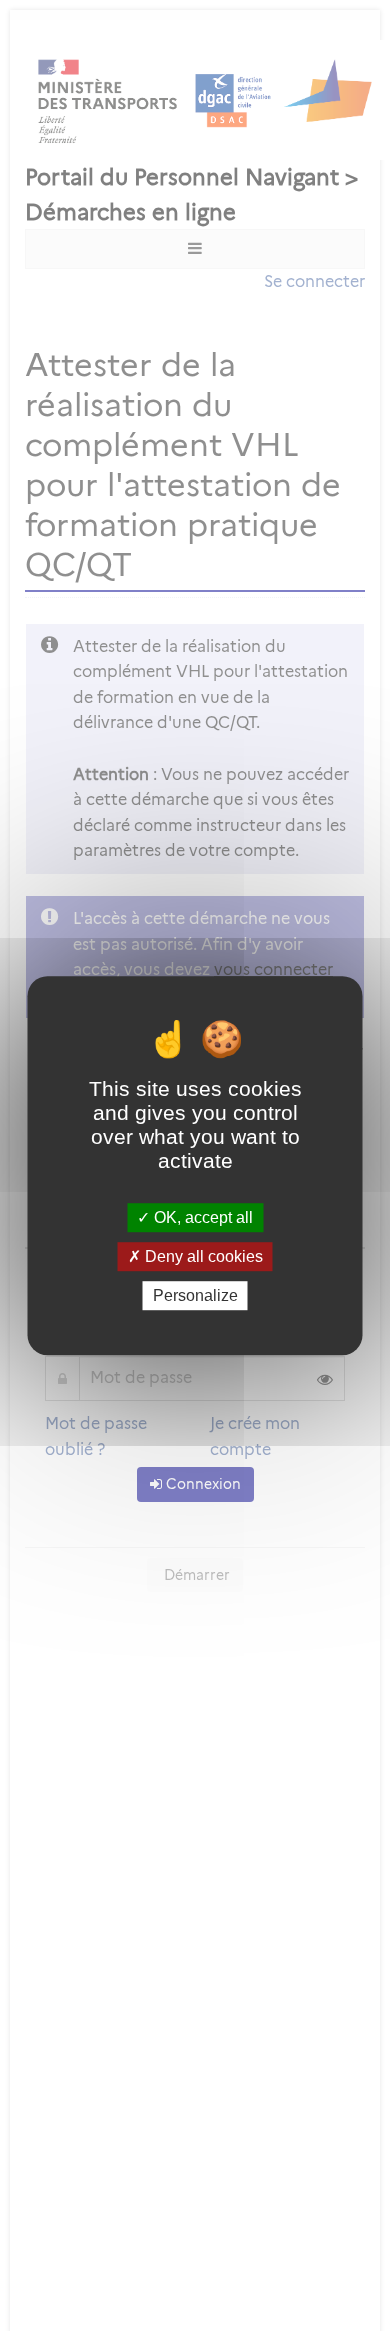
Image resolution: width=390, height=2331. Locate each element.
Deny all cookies (202, 1256)
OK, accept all (201, 1217)
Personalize (195, 1295)
